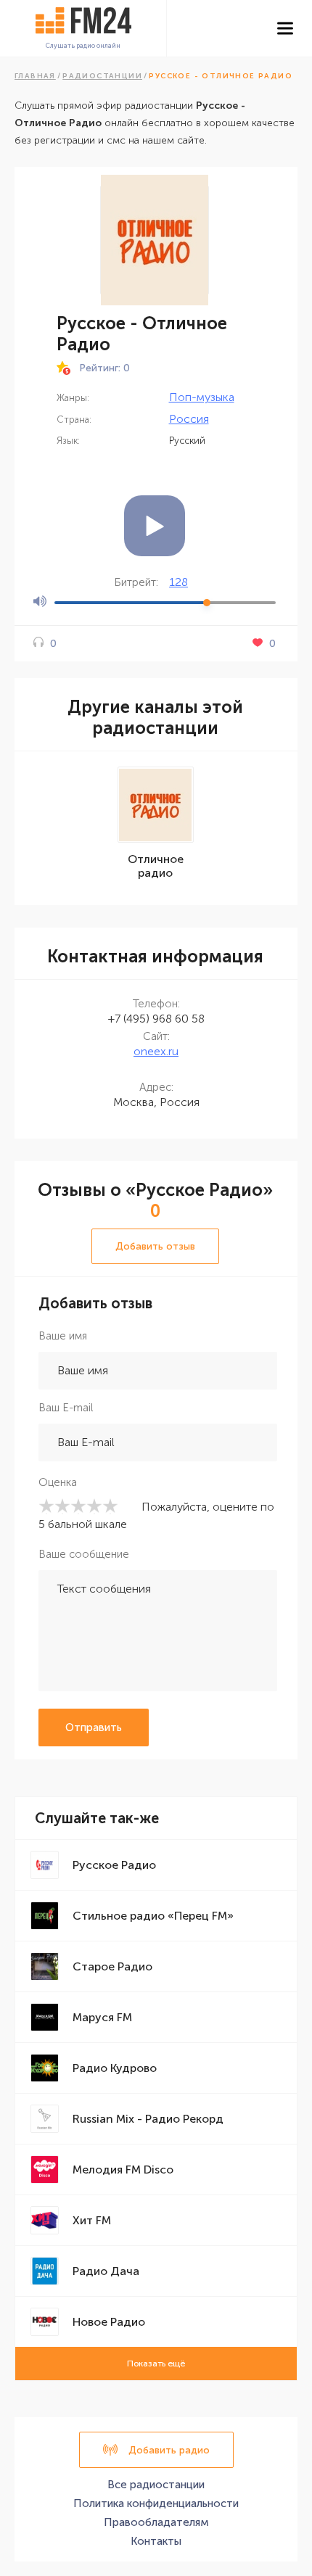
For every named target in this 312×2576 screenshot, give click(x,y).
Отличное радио (156, 866)
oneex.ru (156, 1051)
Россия (189, 419)
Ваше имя (63, 1336)
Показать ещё (156, 2364)
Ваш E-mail (66, 1408)
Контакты (156, 2541)
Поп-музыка (202, 397)
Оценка (58, 1482)
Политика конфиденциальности (156, 2503)
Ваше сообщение (84, 1554)
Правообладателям (156, 2522)
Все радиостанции (156, 2485)
